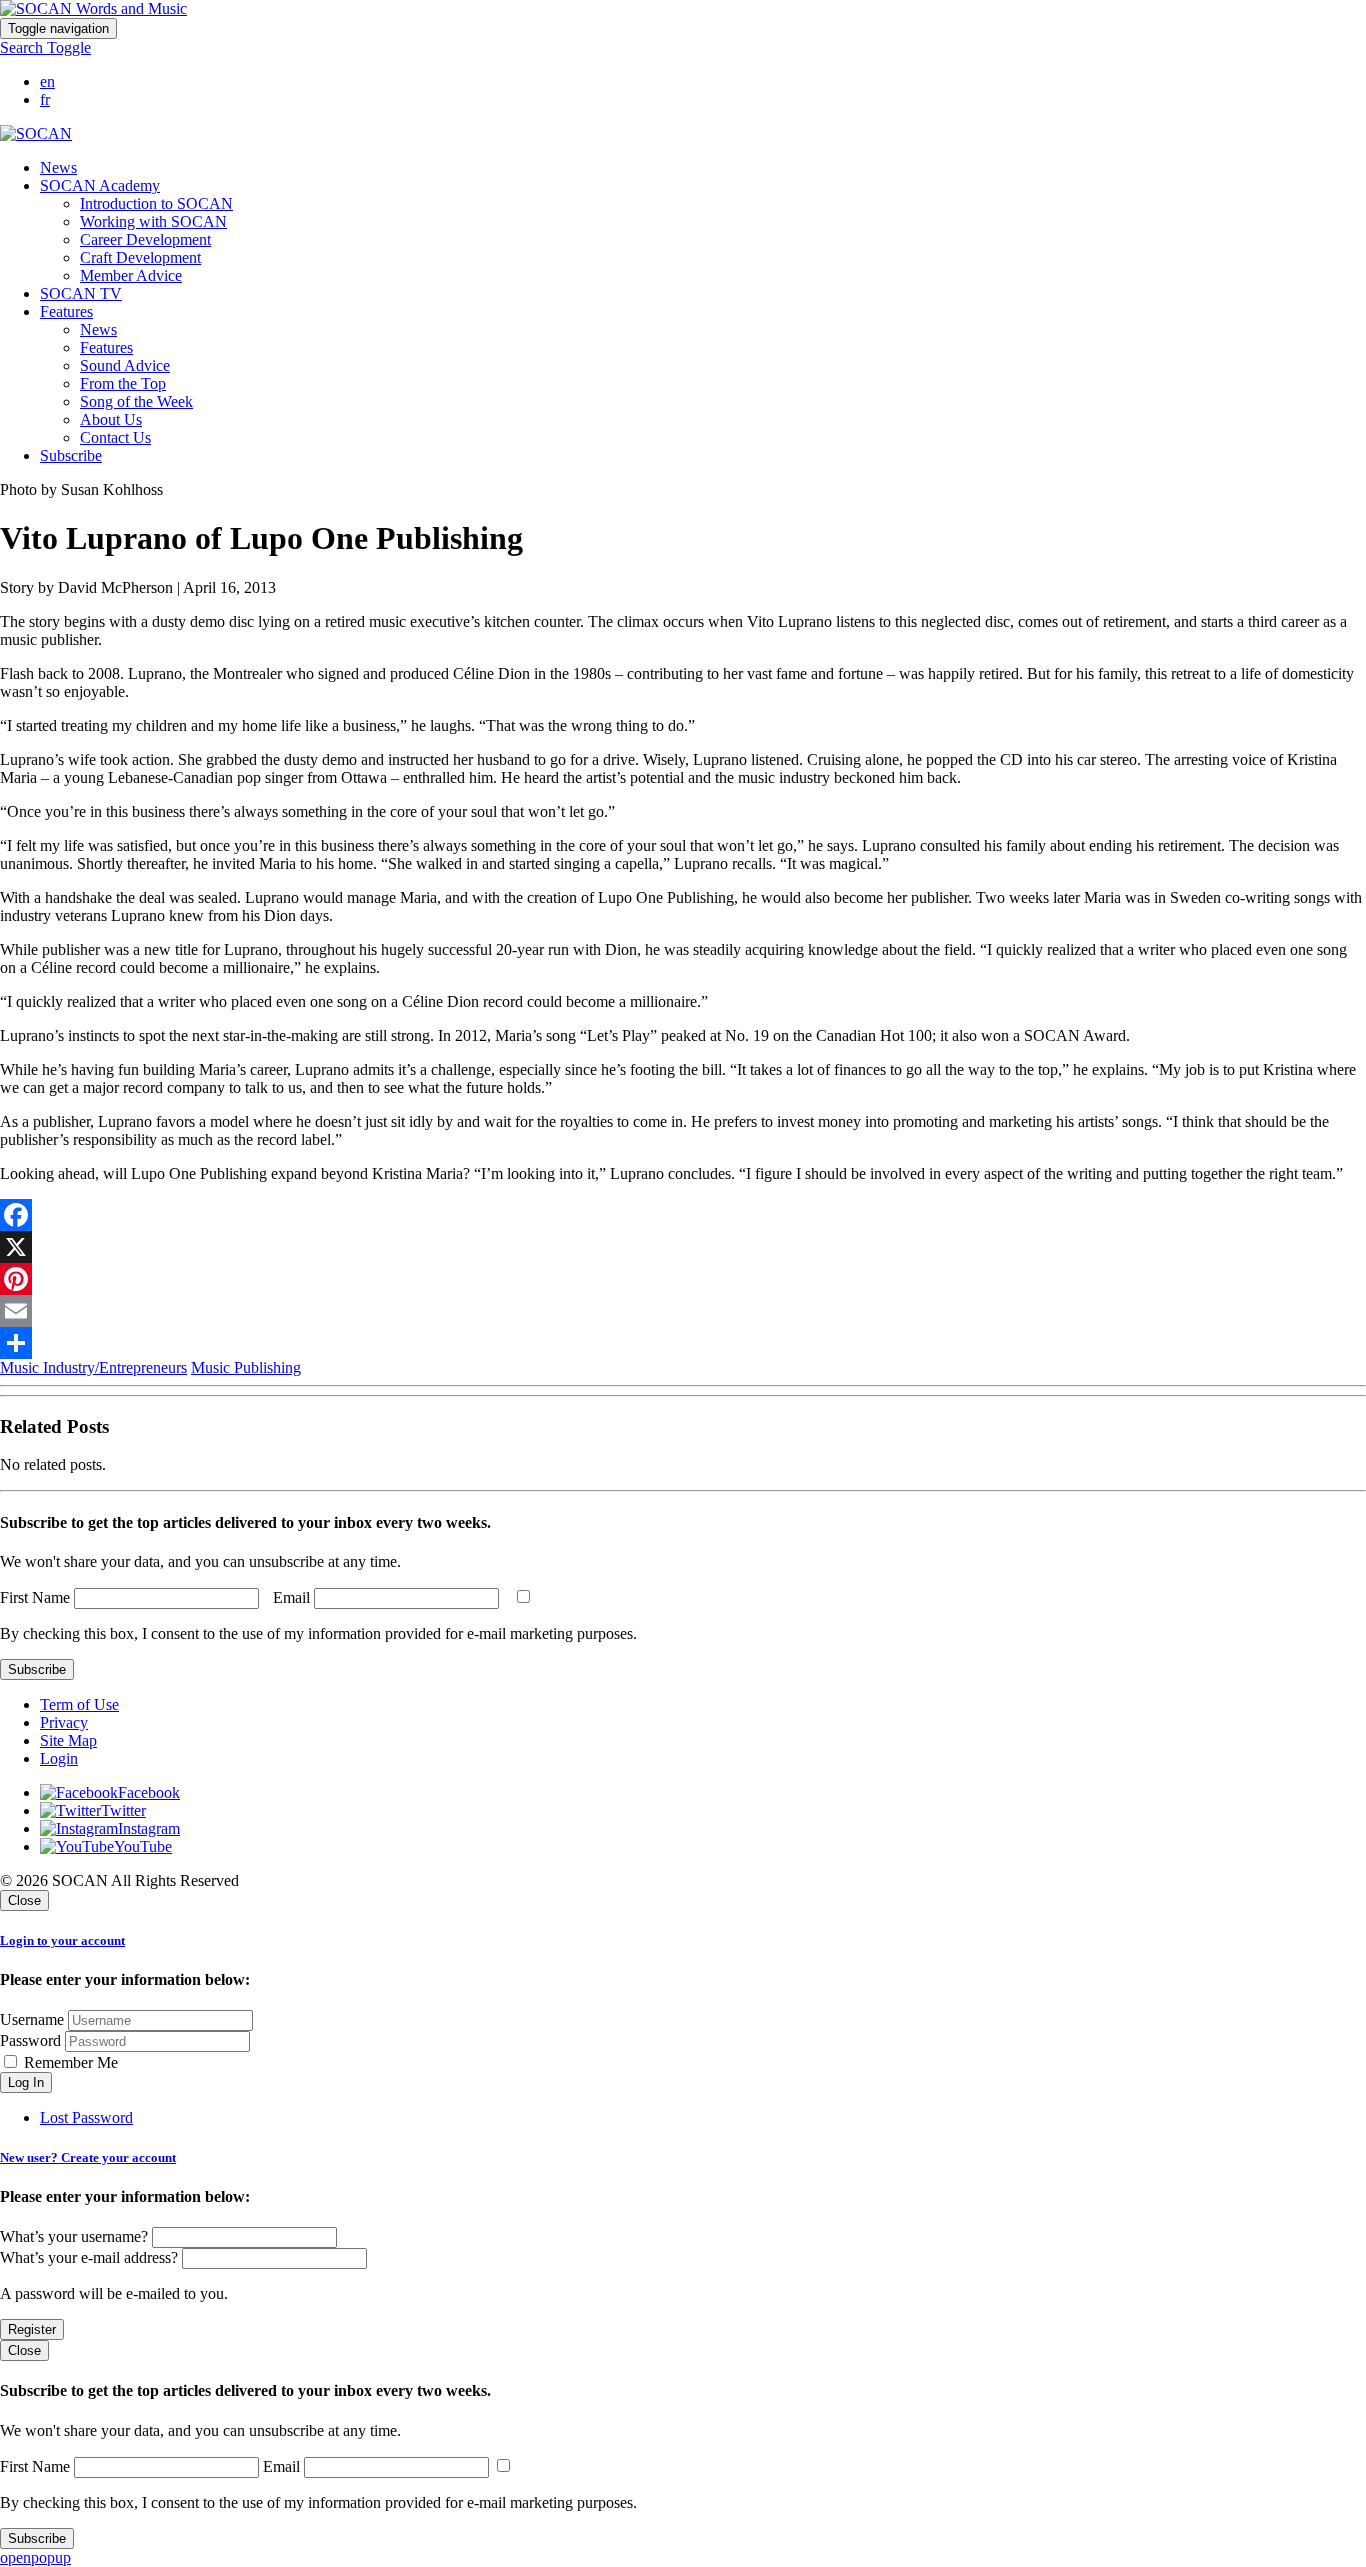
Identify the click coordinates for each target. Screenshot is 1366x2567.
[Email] (683, 1311)
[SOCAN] (36, 133)
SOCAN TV (81, 293)
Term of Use (79, 1704)
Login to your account (62, 1940)
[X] (683, 1247)
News (58, 167)
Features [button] (66, 311)
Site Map (68, 1740)
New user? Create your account (88, 2157)
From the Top (123, 383)
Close (24, 1900)
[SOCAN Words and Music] (93, 8)
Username (32, 2019)
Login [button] (59, 1758)
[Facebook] (683, 1215)
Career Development (145, 239)
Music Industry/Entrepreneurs (93, 1367)
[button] (45, 47)
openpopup (35, 2557)
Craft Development (140, 257)
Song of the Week (136, 401)
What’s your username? (74, 2236)
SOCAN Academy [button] (100, 185)
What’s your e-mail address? (89, 2257)
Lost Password (86, 2117)
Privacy (64, 1722)
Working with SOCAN (153, 221)
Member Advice (131, 275)
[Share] (683, 1343)
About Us (111, 419)
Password (30, 2040)
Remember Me (69, 2062)
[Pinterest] (683, 1279)
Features (106, 347)
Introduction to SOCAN (156, 203)
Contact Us (115, 437)
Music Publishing (246, 1367)
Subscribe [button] (71, 455)
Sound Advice (125, 365)
